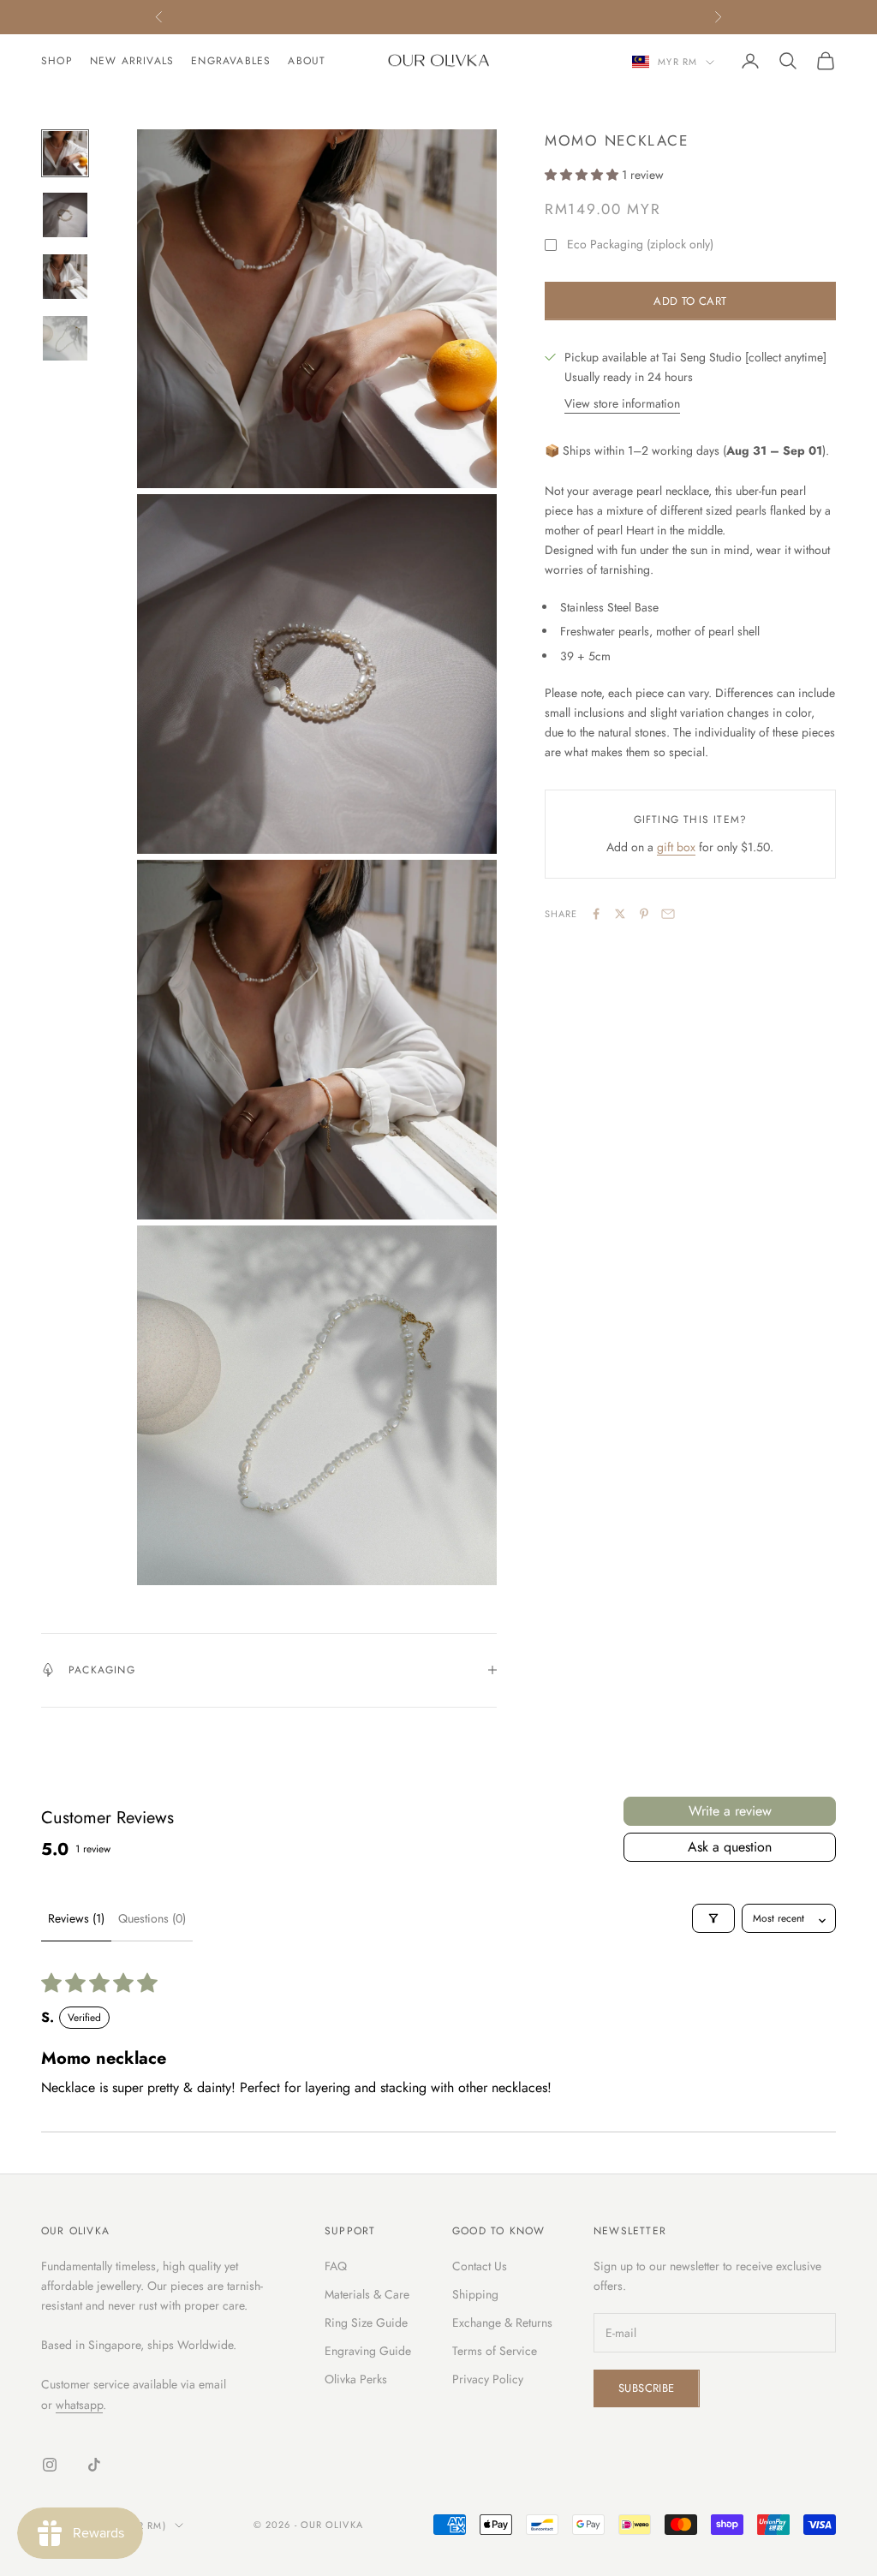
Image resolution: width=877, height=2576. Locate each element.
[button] (583, 175)
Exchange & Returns (502, 2323)
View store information (622, 403)
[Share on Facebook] (596, 914)
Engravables (231, 61)
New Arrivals (132, 61)
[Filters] (713, 1918)
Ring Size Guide (366, 2323)
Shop (57, 61)
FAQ (336, 2266)
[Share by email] (668, 914)
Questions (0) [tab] (152, 1918)
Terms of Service (495, 2351)
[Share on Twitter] (620, 914)
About (307, 61)
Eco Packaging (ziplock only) (640, 244)
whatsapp (79, 2405)
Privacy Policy (488, 2379)
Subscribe (647, 2388)
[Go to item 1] (65, 153)
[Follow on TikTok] (94, 2465)
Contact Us (480, 2266)
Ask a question (730, 1847)
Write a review (730, 1811)
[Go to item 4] (65, 338)
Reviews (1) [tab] (76, 1918)
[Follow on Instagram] (50, 2465)
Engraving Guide (368, 2351)
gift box (676, 847)
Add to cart (690, 301)
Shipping (475, 2294)
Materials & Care (367, 2294)
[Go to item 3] (65, 277)
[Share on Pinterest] (644, 914)
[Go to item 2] (65, 215)
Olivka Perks (356, 2379)
